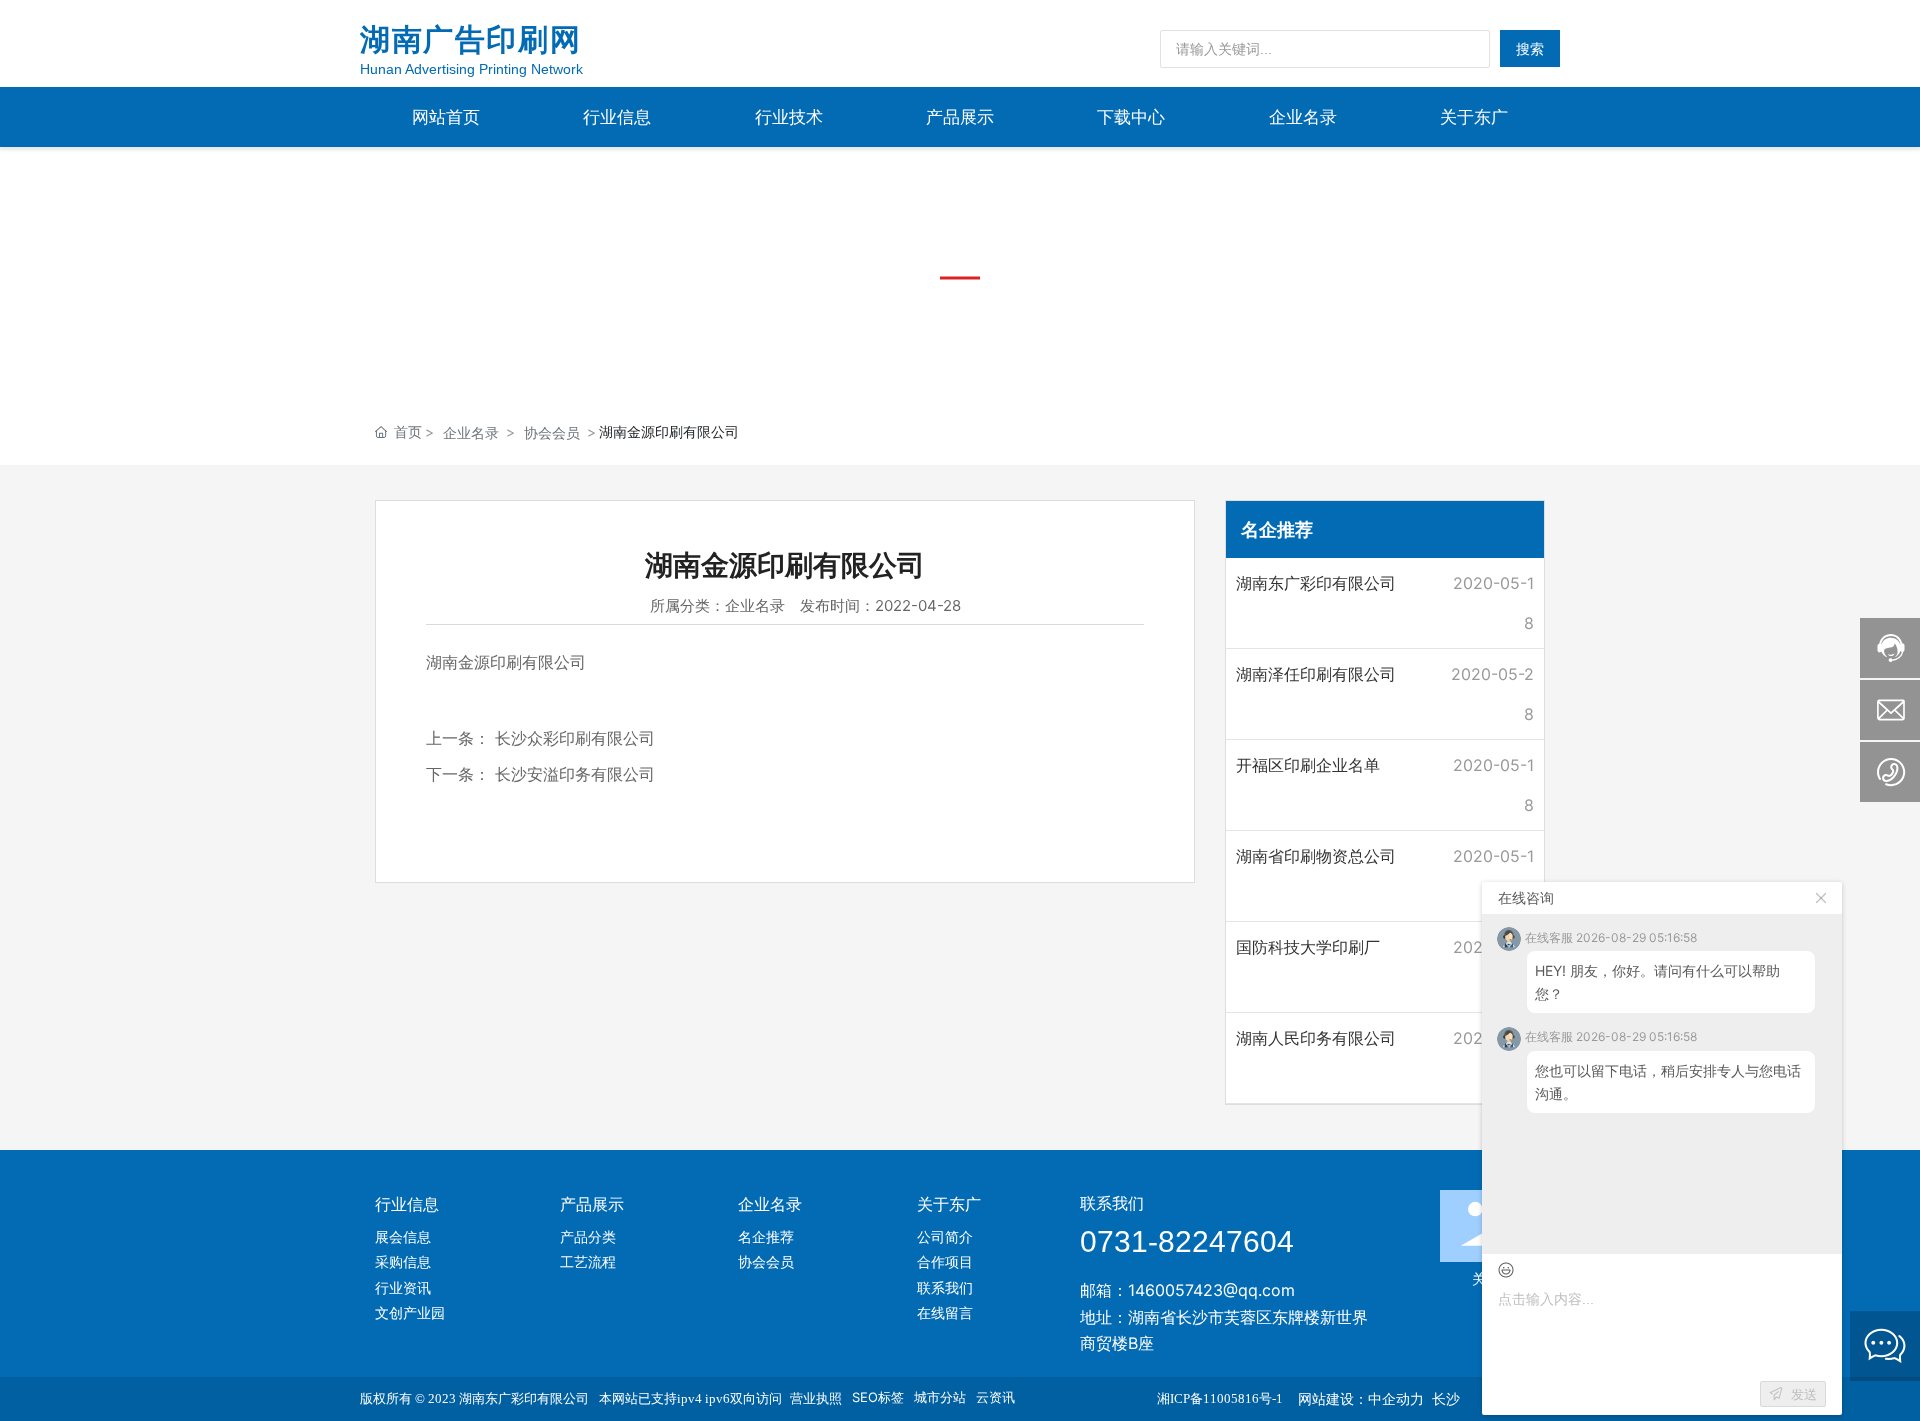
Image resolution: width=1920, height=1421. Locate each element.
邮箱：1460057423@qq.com (1187, 1290)
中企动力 (1396, 1398)
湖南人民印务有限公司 (1316, 1038)
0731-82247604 (1187, 1241)
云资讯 (995, 1397)
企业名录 (471, 432)
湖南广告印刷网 (470, 39)
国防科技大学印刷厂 (1308, 947)
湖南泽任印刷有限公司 (1316, 674)
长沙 (1446, 1398)
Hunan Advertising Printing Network (471, 69)
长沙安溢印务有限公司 (575, 774)
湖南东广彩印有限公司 (1316, 583)
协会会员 (552, 432)
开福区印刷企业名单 (1308, 765)
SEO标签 (878, 1397)
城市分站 (940, 1397)
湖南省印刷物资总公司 (1316, 856)
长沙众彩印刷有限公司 (575, 738)
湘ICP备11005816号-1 (1220, 1398)
